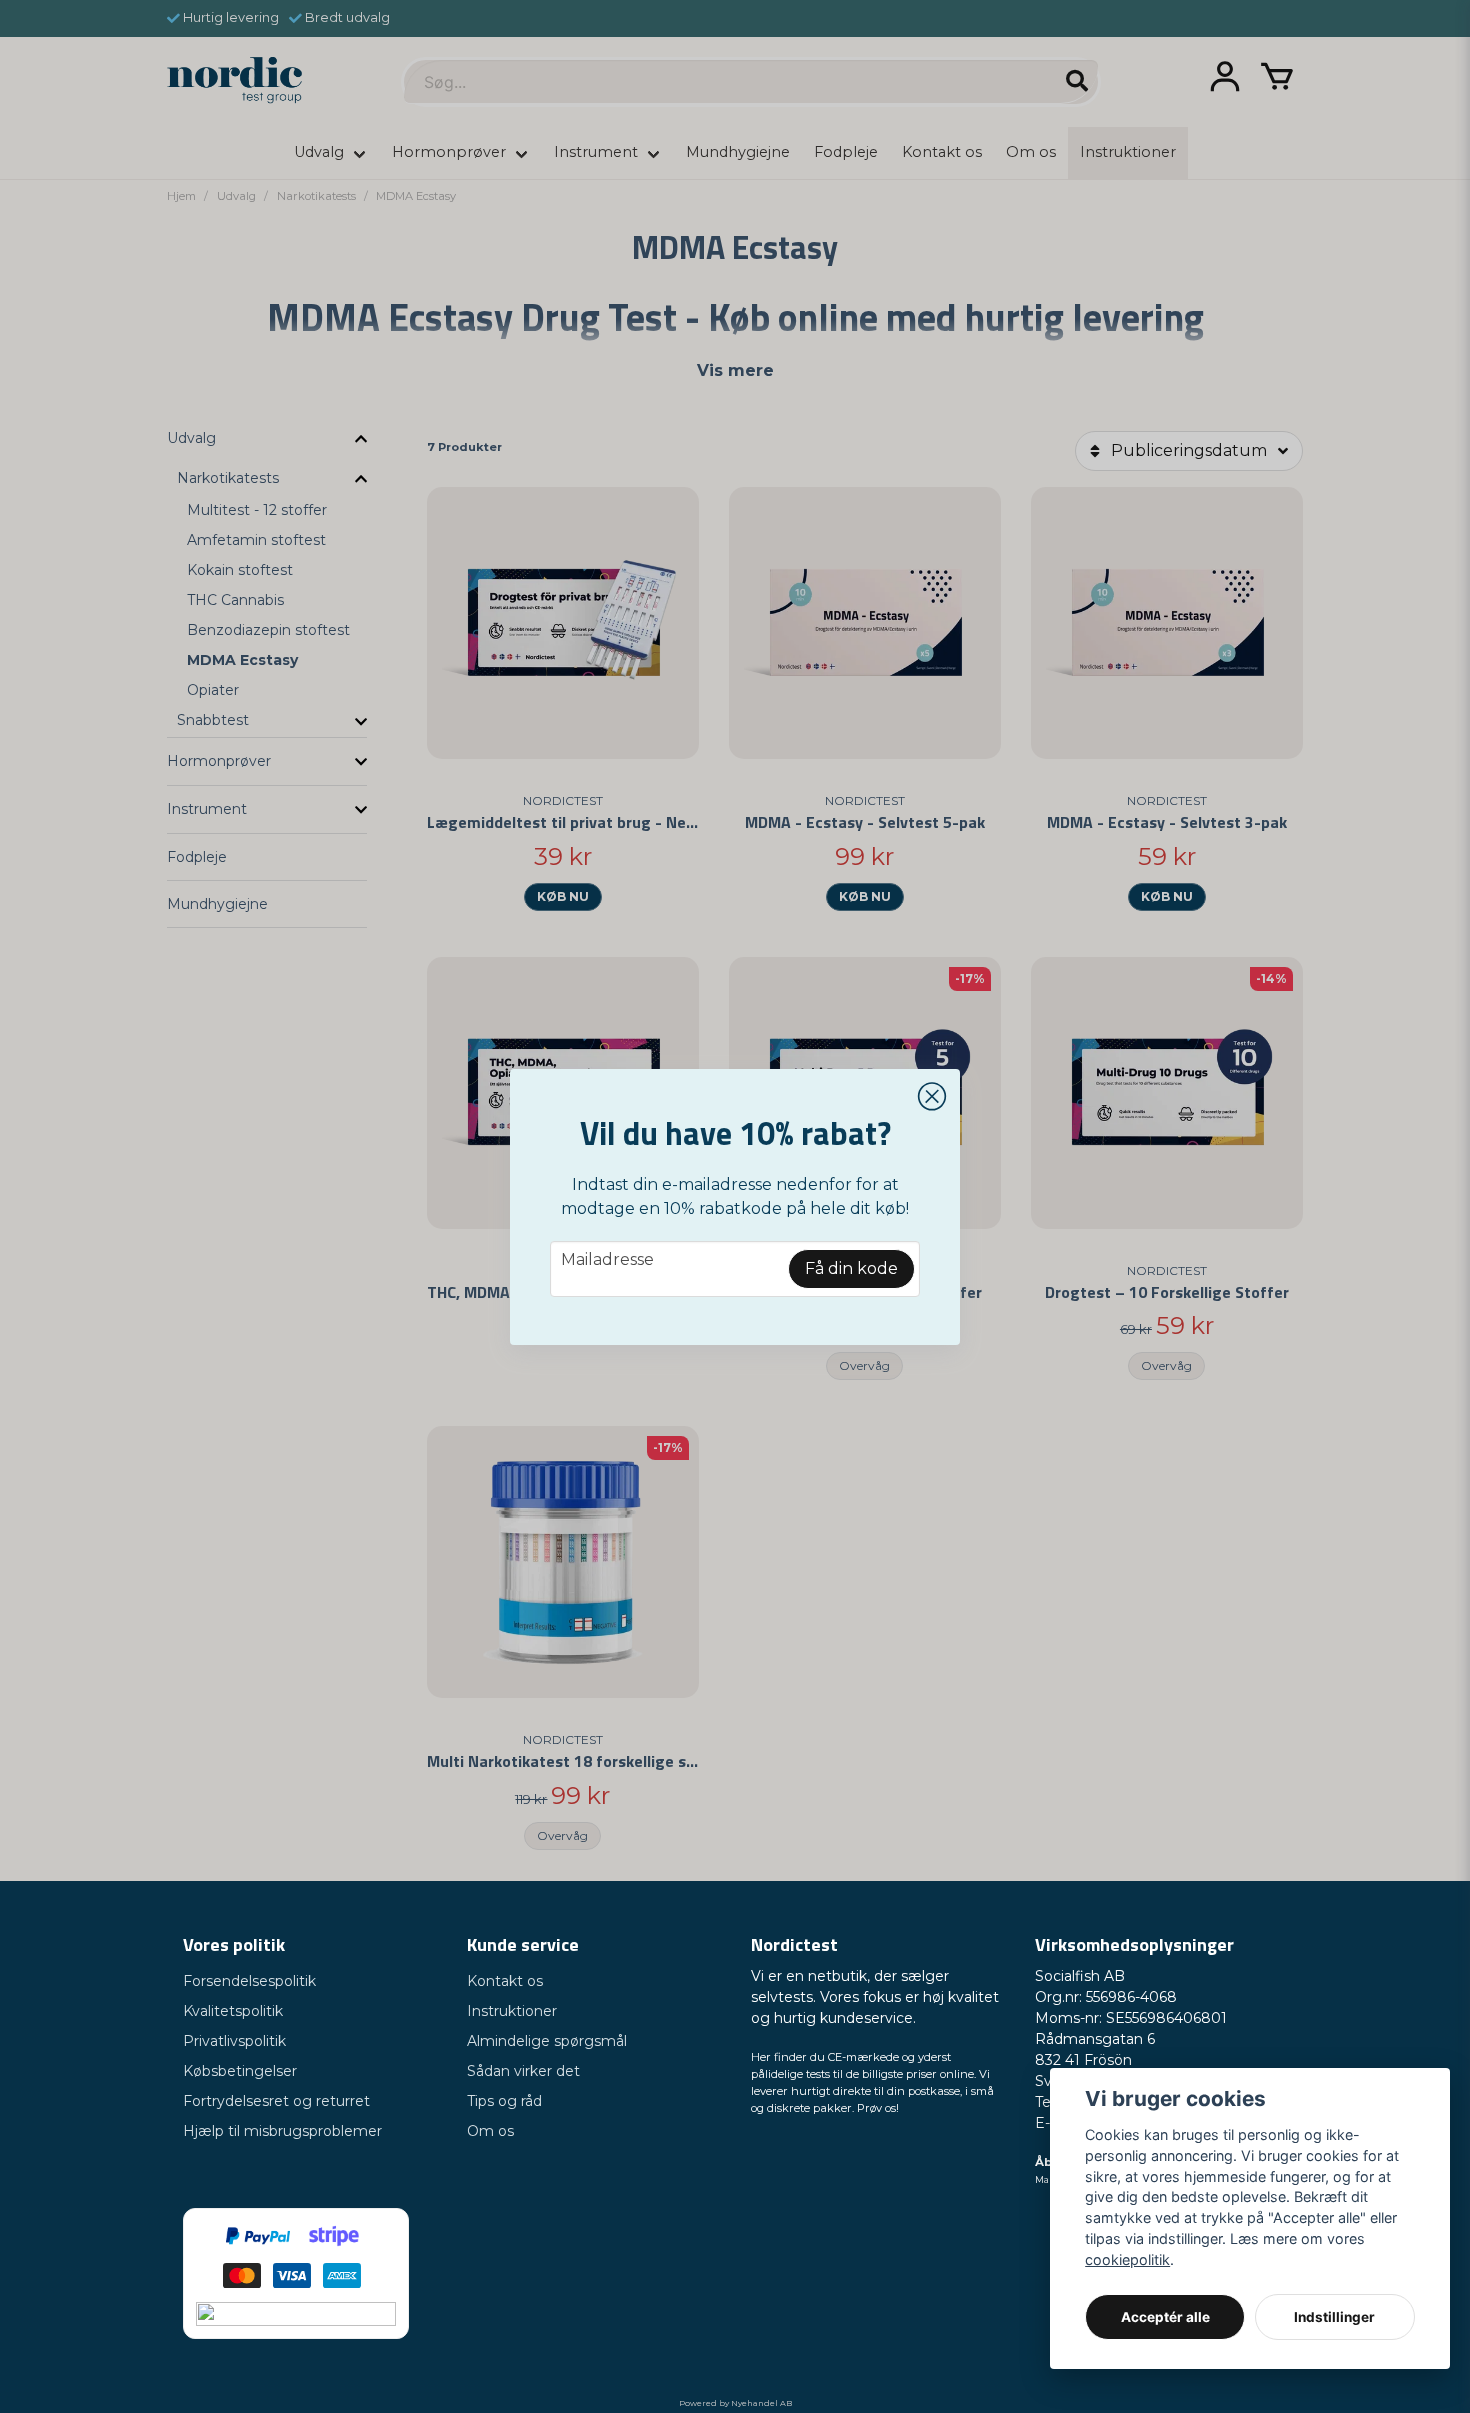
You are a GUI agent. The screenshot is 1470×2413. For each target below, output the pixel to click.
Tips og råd (504, 2101)
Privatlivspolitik (234, 2041)
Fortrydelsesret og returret (276, 2101)
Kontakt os (505, 1981)
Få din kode (851, 1268)
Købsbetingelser (240, 2071)
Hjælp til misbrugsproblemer (282, 2131)
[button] (932, 1097)
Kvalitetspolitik (233, 2011)
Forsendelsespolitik (249, 1981)
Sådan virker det (523, 2071)
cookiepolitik (1127, 2259)
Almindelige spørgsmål (547, 2041)
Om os (490, 2131)
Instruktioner (512, 2011)
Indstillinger (1334, 2317)
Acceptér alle (1165, 2317)
